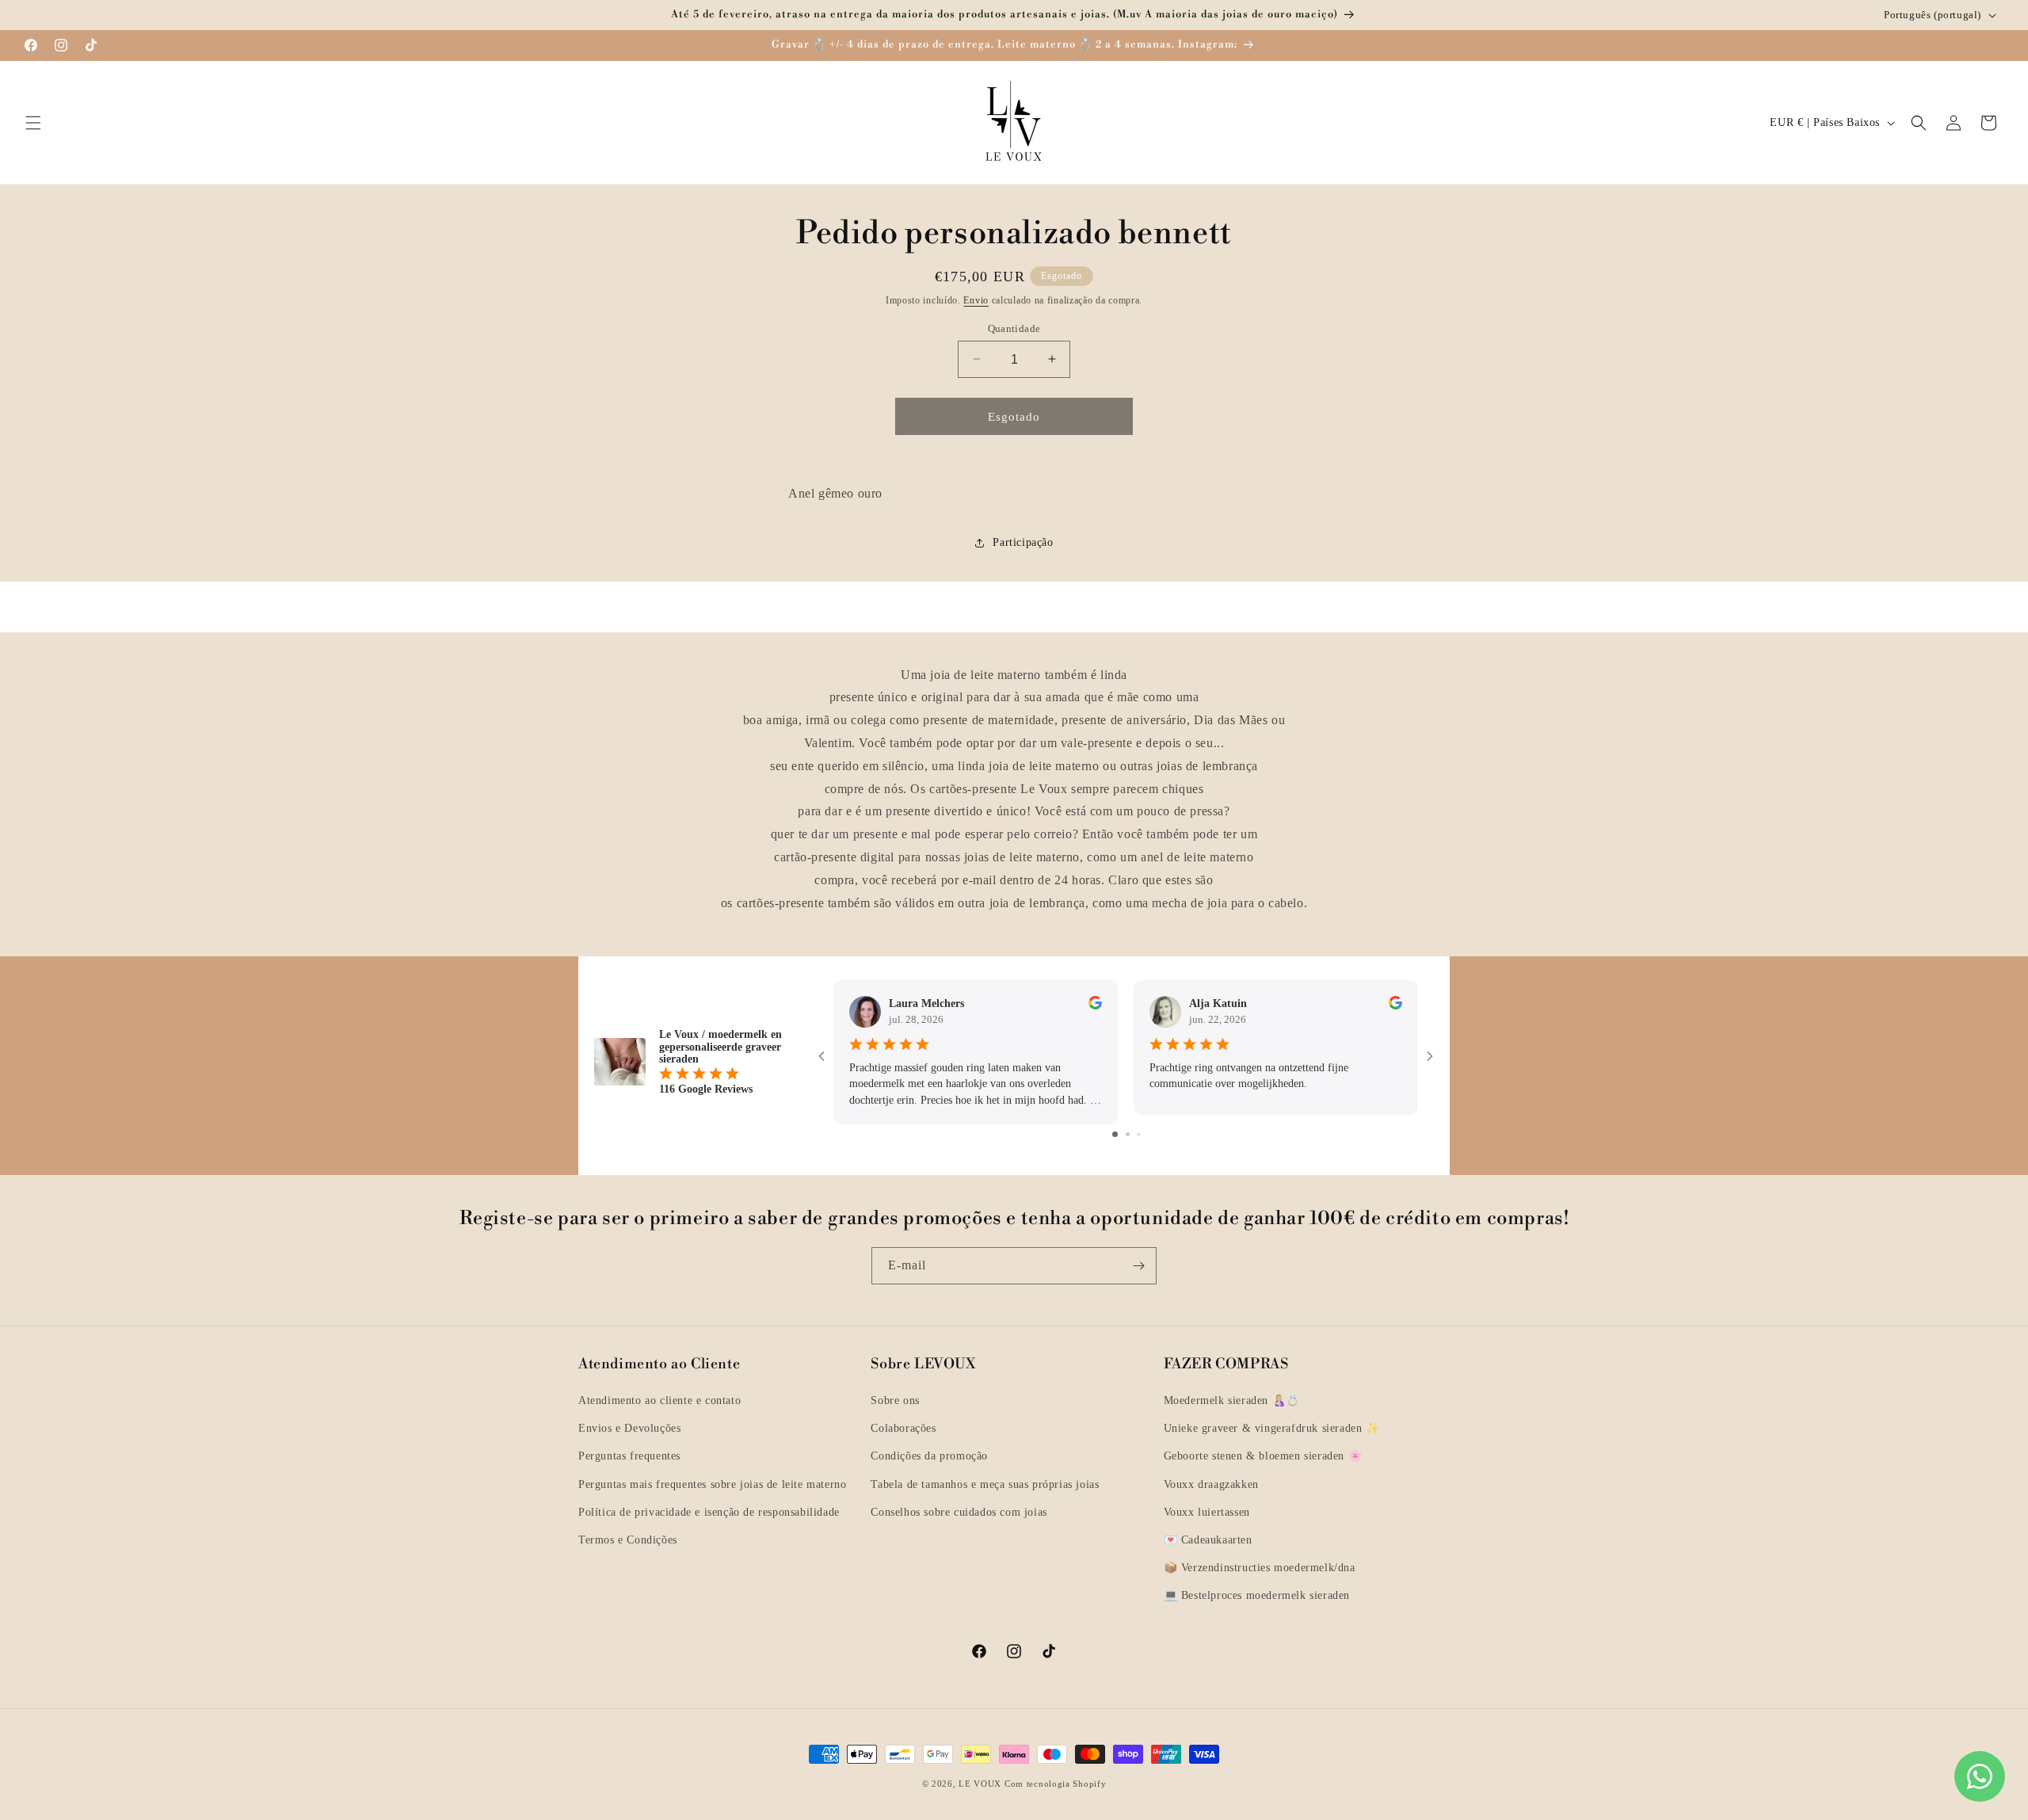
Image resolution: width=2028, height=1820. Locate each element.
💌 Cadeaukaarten (1208, 1540)
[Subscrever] (1138, 1266)
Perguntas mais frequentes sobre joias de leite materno (712, 1484)
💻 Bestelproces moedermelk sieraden (1257, 1595)
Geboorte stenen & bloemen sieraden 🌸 (1263, 1456)
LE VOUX (980, 1784)
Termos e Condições (628, 1540)
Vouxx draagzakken (1211, 1484)
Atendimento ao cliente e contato (659, 1400)
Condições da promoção (929, 1456)
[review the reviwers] (1095, 1006)
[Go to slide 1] (1115, 1133)
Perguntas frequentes (629, 1456)
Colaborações (903, 1428)
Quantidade (1014, 328)
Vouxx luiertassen (1207, 1512)
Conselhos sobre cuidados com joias (959, 1512)
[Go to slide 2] (1128, 1133)
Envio (976, 300)
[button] (33, 123)
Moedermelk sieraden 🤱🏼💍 (1232, 1400)
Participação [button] (1023, 542)
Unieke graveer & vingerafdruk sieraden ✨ (1272, 1428)
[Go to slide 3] (1139, 1133)
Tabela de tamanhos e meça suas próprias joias (985, 1484)
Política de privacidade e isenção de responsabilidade (709, 1512)
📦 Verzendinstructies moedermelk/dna (1260, 1568)
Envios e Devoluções (629, 1428)
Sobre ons (895, 1400)
